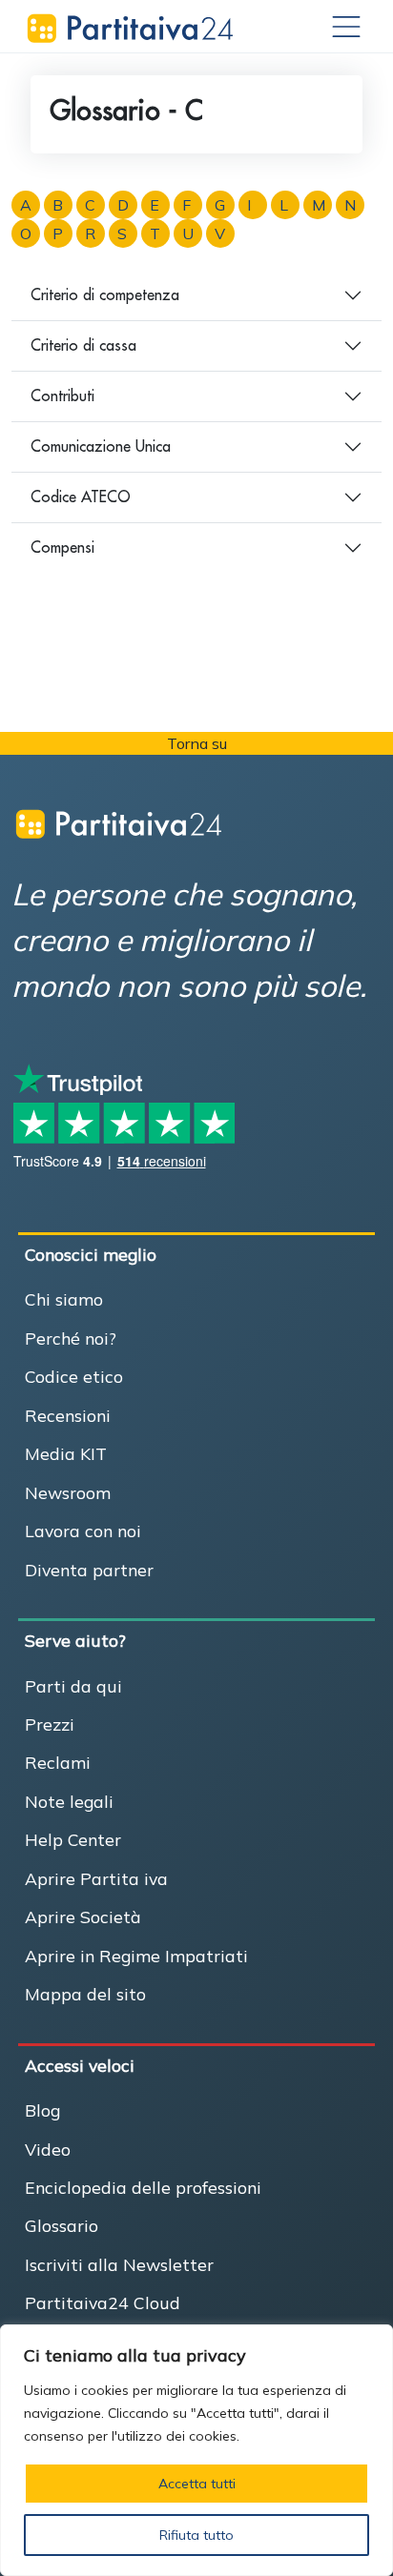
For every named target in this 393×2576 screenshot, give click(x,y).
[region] (196, 2450)
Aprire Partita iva (96, 1878)
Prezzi (50, 1724)
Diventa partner (89, 1570)
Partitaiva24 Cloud (103, 2302)
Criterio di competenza (105, 294)
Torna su (197, 743)
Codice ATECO (81, 497)
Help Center (73, 1839)
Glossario (62, 2225)
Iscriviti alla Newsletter (119, 2264)
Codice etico (74, 1376)
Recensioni (68, 1415)
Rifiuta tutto (196, 2535)
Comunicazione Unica (101, 446)
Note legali (69, 1801)
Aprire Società (83, 1917)
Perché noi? (71, 1338)
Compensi (62, 547)
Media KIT (66, 1453)
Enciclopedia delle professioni (143, 2187)
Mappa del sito (85, 1994)
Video (48, 2149)
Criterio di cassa (83, 345)
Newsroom (68, 1492)
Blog (42, 2110)
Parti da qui (73, 1686)
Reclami (58, 1762)
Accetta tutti (197, 2484)
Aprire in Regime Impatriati (136, 1956)
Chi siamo (64, 1299)
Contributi (62, 396)
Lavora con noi (83, 1531)
